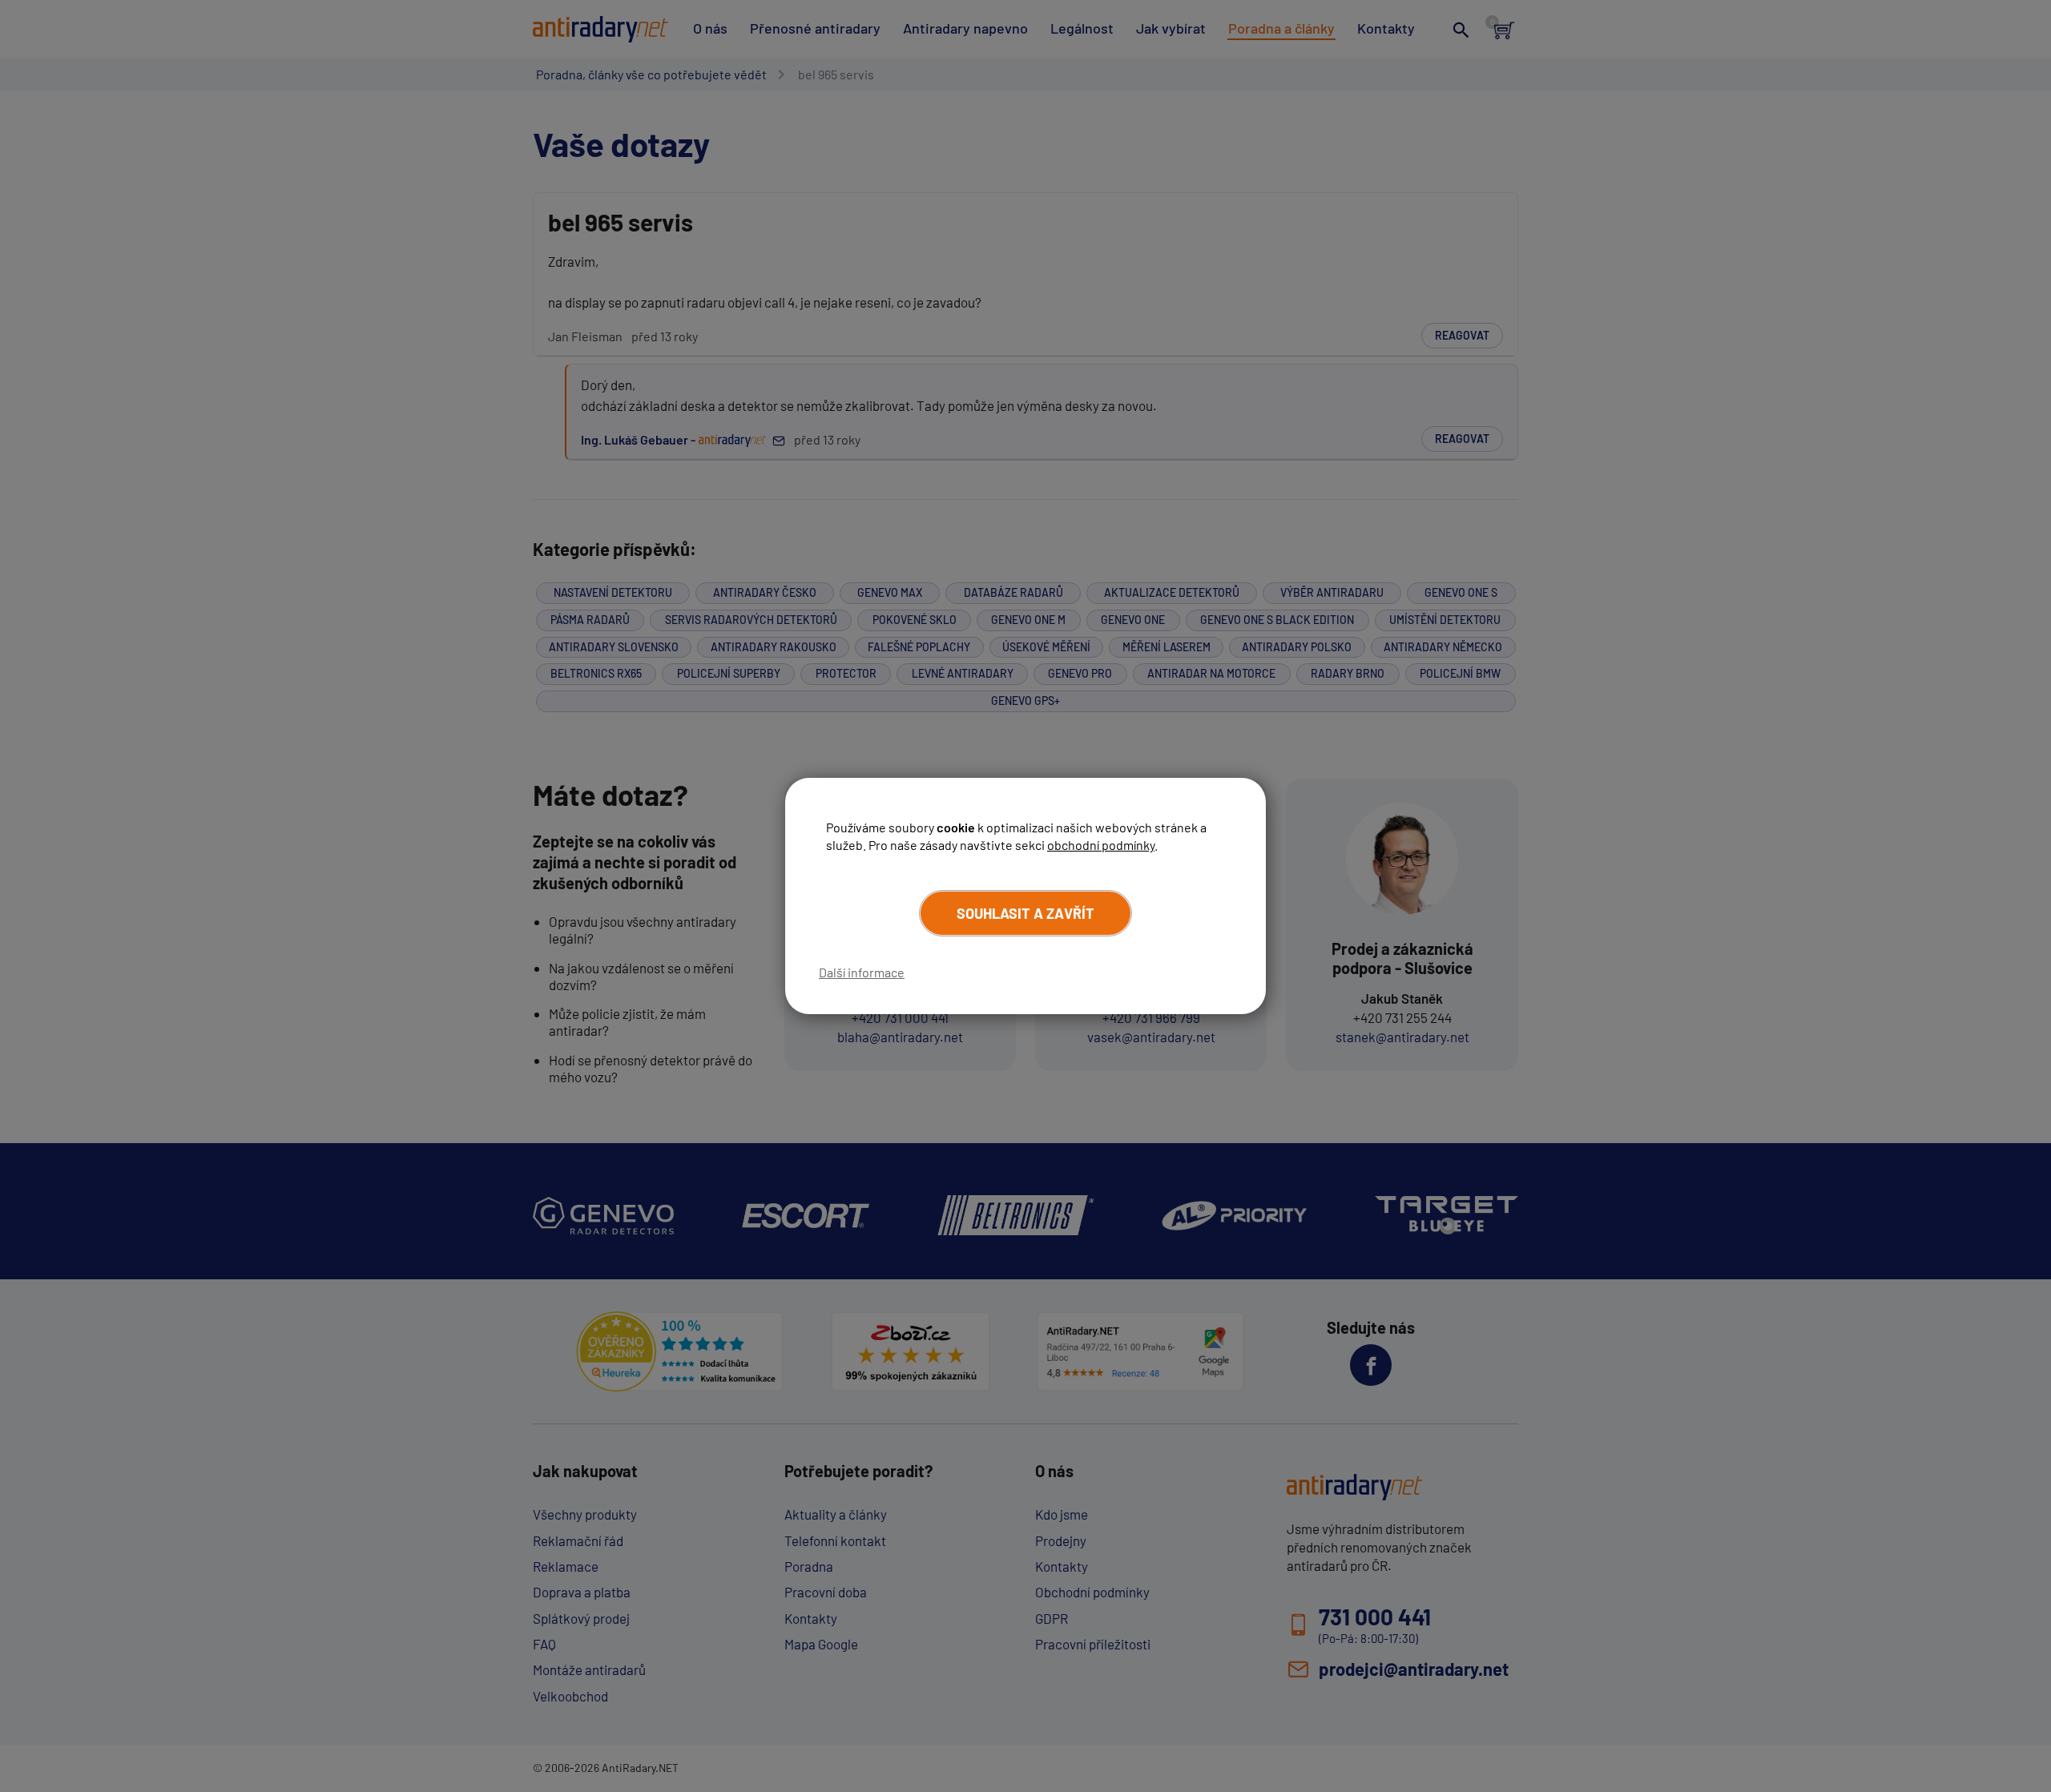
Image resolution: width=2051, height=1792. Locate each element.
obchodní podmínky (1101, 845)
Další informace (862, 972)
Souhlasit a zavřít (1025, 913)
